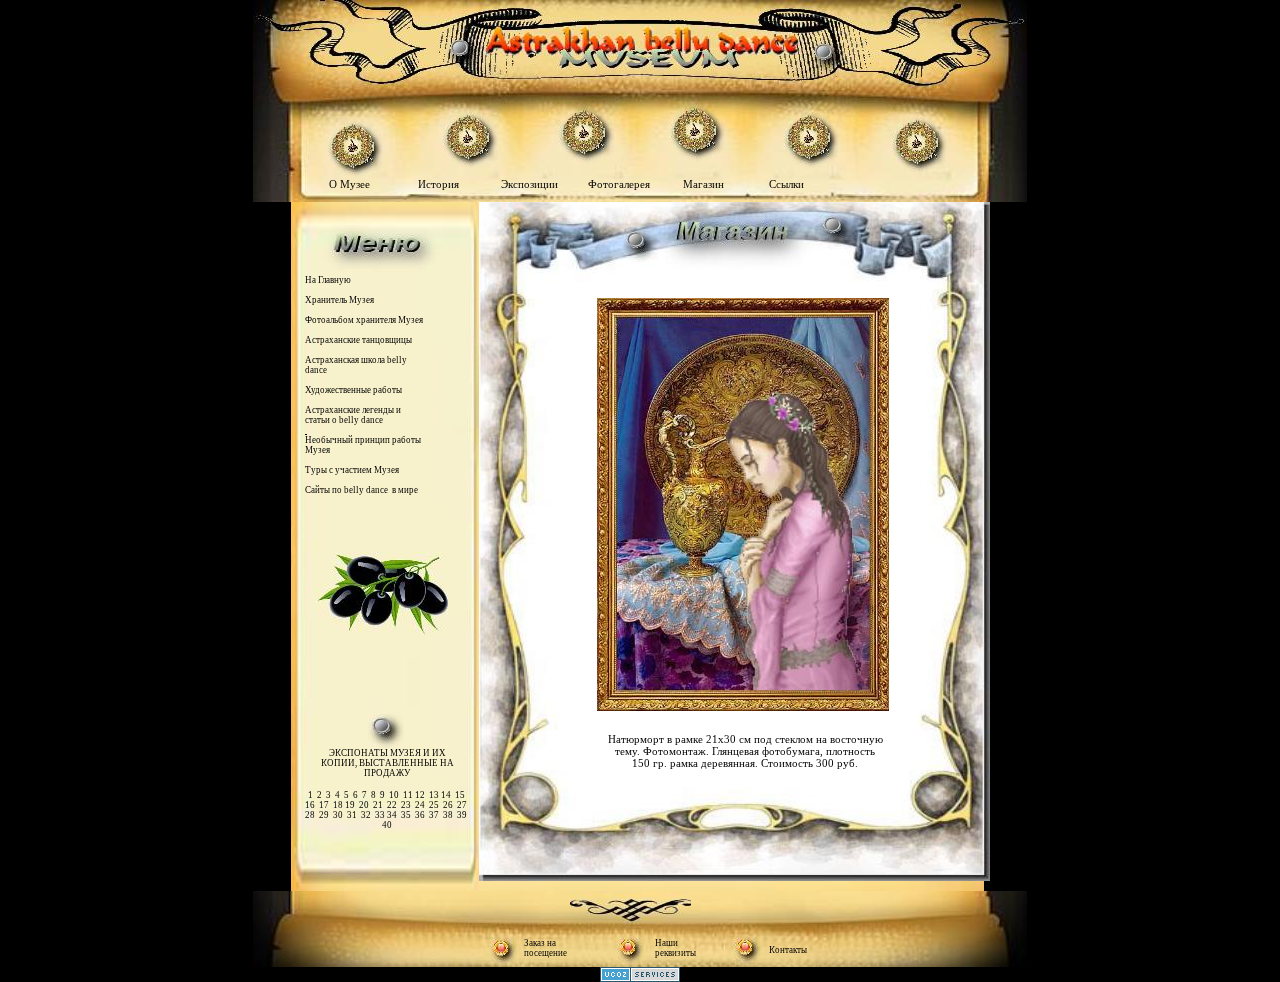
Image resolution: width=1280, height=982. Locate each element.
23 (406, 805)
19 (350, 805)
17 (324, 805)
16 (310, 805)
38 (448, 815)
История (438, 184)
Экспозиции (531, 184)
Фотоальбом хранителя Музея (364, 320)
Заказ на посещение (545, 948)
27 (462, 805)
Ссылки (785, 184)
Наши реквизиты (675, 948)
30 (338, 815)
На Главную (328, 280)
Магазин (703, 184)
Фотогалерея (623, 184)
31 (352, 815)
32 (366, 815)
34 (392, 815)
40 (387, 825)
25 (434, 805)
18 (338, 805)
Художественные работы (353, 390)
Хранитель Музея (339, 300)
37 (434, 815)
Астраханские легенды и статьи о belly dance (353, 415)
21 (378, 805)
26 (448, 805)
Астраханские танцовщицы (358, 340)
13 (434, 795)
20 (364, 805)
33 (381, 815)
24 (420, 805)
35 (406, 815)
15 (460, 795)
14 (446, 795)
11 (409, 795)
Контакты (788, 950)
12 (420, 795)
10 (394, 795)
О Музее (351, 184)
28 (310, 815)
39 (462, 815)
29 (324, 815)
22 (392, 805)
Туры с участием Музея (352, 470)
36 (420, 815)
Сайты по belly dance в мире (361, 490)
